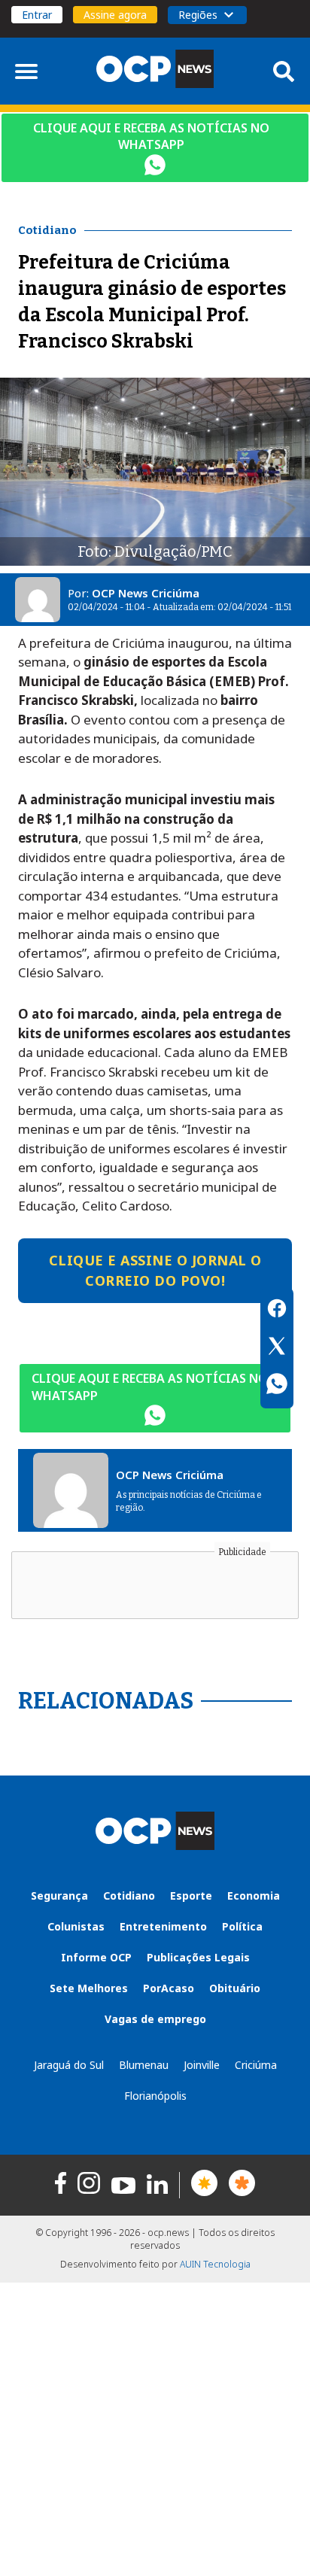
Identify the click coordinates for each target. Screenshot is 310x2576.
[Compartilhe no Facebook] (277, 1311)
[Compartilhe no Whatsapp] (277, 1386)
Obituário (235, 1988)
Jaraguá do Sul (69, 2065)
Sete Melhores (89, 1988)
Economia (254, 1896)
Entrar (37, 15)
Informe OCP (96, 1957)
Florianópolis (155, 2096)
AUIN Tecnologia (215, 2264)
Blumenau (144, 2065)
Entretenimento (163, 1926)
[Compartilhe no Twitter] (277, 1348)
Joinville (202, 2065)
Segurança (59, 1896)
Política (242, 1926)
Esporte (191, 1896)
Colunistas (76, 1926)
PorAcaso (169, 1988)
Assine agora (115, 15)
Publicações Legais (198, 1957)
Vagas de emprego (155, 2019)
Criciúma (256, 2065)
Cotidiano (129, 1896)
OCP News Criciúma (146, 593)
